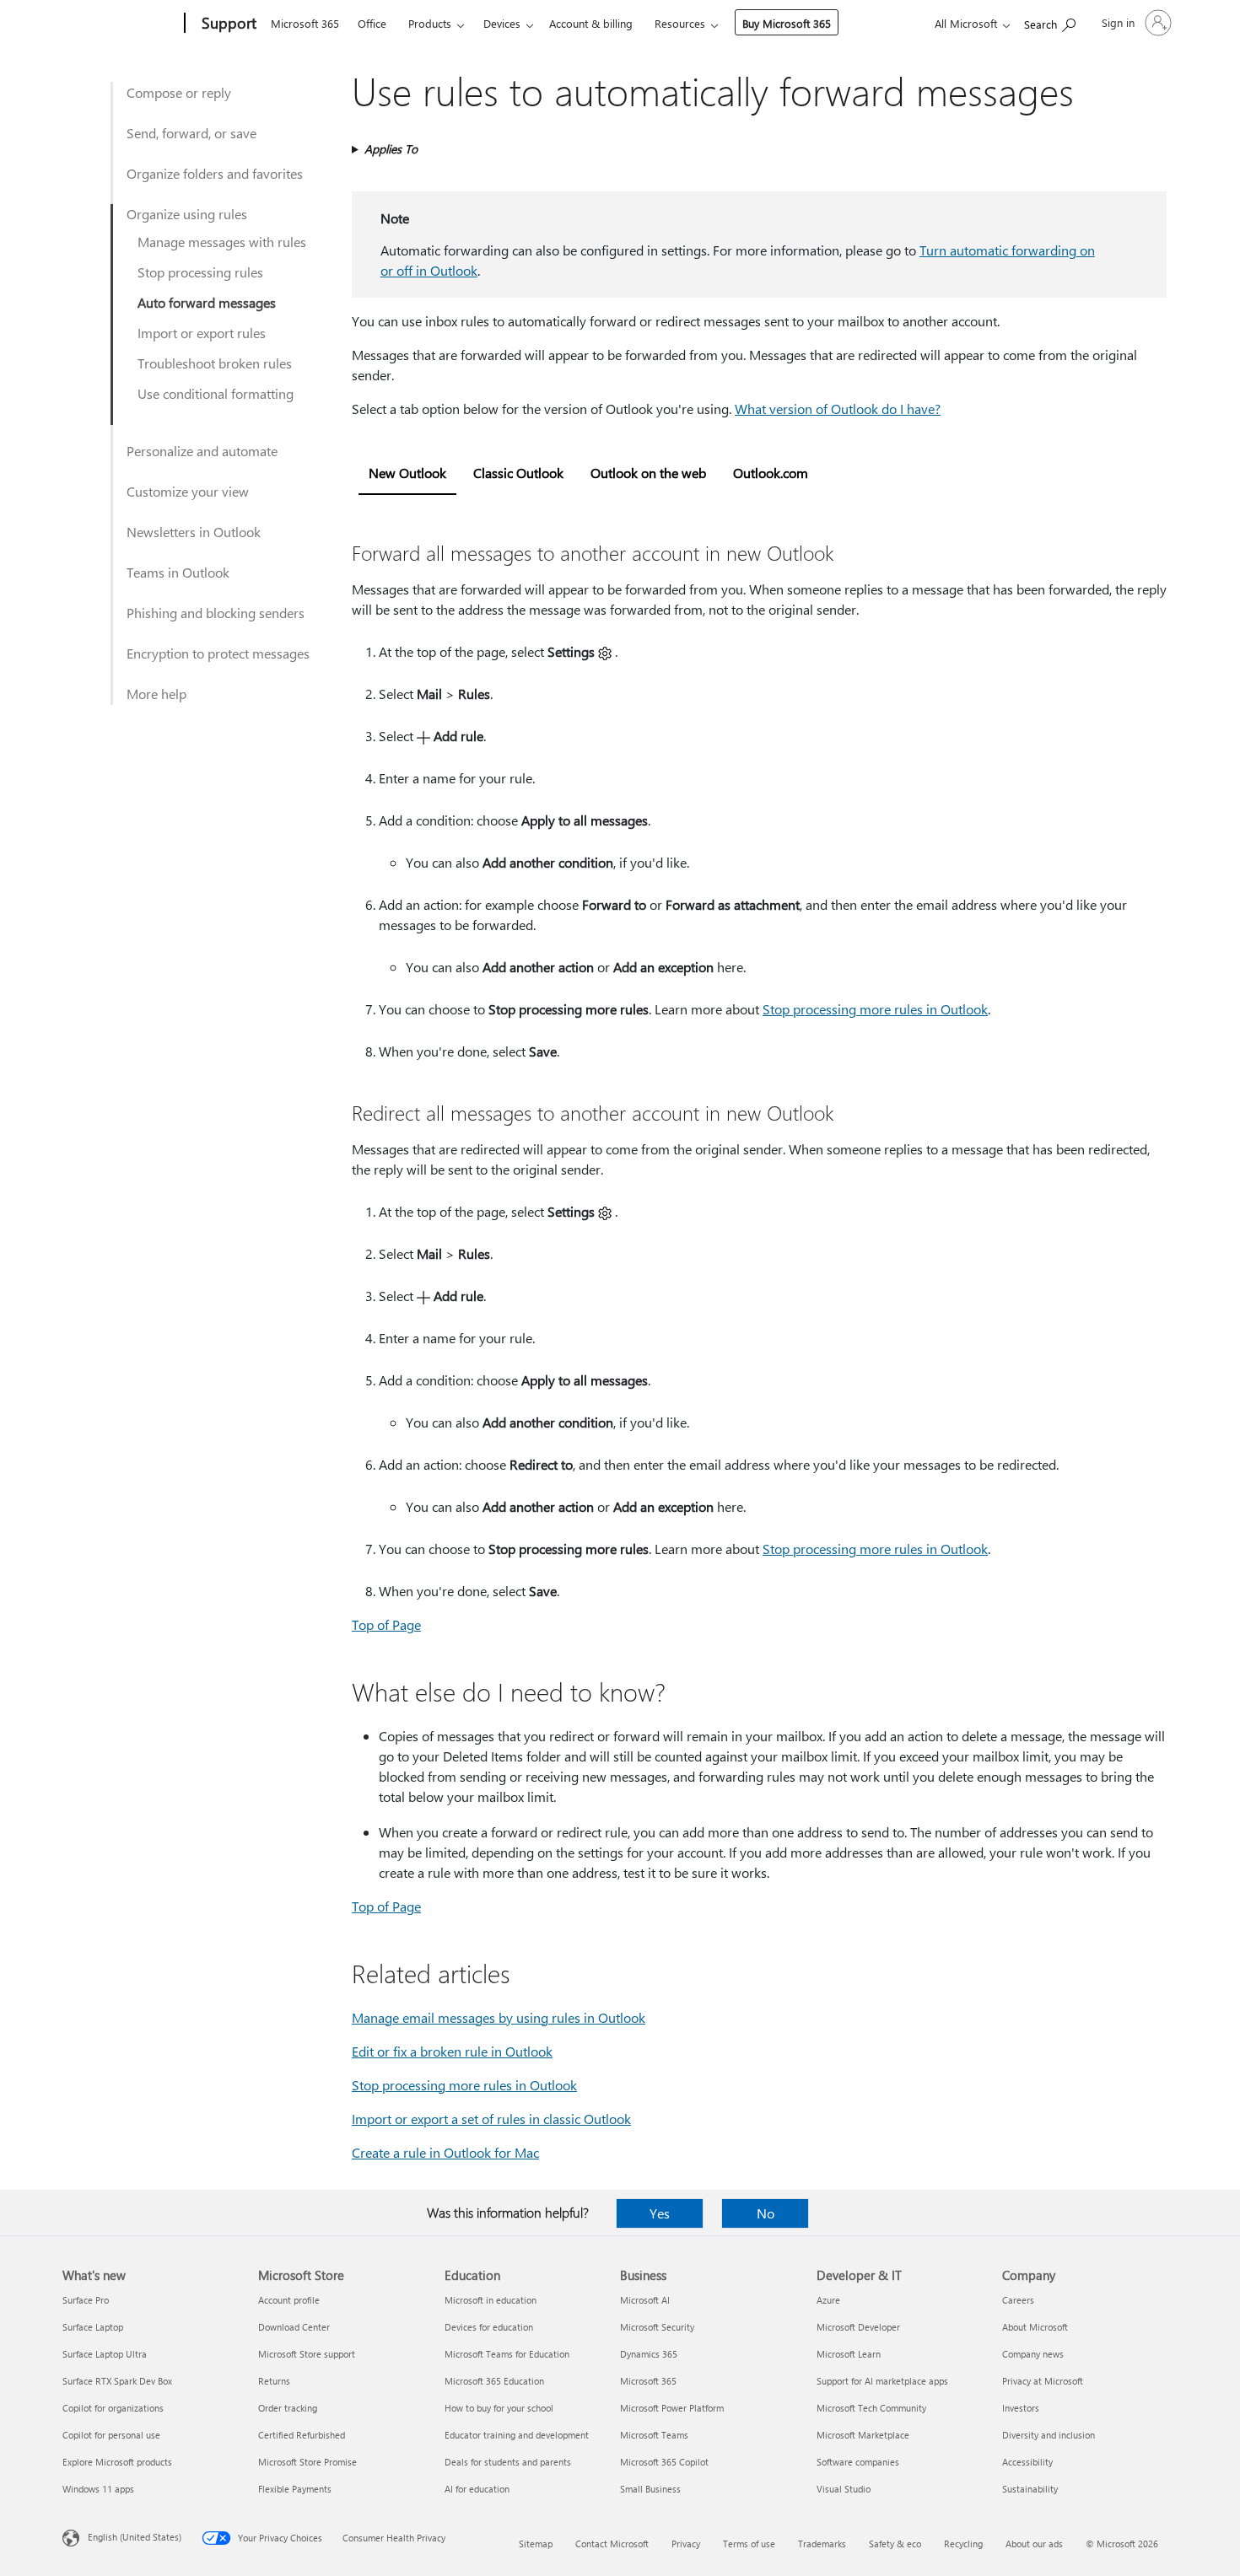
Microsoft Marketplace (863, 2435)
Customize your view (188, 491)
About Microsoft (1035, 2327)
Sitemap (536, 2544)
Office (372, 23)
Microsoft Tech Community (871, 2408)
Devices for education (489, 2327)
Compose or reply (179, 92)
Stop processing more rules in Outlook (875, 1009)
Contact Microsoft (612, 2544)
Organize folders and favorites (215, 173)
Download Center (294, 2327)
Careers (1018, 2300)
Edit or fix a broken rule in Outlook (452, 2051)
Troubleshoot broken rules (215, 363)
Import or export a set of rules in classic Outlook (491, 2119)
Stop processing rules (200, 272)
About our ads (1034, 2544)
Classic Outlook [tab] (518, 473)
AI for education (477, 2489)
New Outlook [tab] (407, 473)
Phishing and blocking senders (216, 613)
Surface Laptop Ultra (105, 2354)
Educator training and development (517, 2435)
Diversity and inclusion (1049, 2435)
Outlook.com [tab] (771, 473)
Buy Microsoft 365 (787, 23)
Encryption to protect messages (218, 653)
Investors (1021, 2408)
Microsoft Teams (654, 2435)
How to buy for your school (499, 2408)
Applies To (391, 149)
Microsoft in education (491, 2300)
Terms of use (749, 2544)
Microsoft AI (645, 2300)
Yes (660, 2213)
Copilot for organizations (113, 2408)
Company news (1033, 2354)
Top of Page (386, 1624)
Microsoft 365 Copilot (664, 2462)
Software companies (858, 2462)
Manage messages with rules (222, 242)
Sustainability (1030, 2489)
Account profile (289, 2300)
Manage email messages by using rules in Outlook (499, 2017)
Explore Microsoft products (117, 2462)
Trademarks (822, 2544)
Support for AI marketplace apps (882, 2381)
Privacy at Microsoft (1043, 2381)
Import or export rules (202, 333)
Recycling (963, 2544)
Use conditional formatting (216, 393)
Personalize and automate (202, 451)
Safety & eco (895, 2544)
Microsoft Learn (849, 2354)
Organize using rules (187, 214)
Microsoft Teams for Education (507, 2354)
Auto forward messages (207, 302)
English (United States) (135, 2537)
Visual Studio (844, 2489)
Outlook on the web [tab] (648, 473)
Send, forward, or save (191, 133)
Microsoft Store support (307, 2354)
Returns (274, 2381)
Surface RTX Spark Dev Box (117, 2381)
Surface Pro (86, 2300)
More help (156, 694)
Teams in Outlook (178, 572)
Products (430, 23)
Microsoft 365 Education (494, 2381)
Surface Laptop (93, 2327)
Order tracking (288, 2408)
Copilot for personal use (111, 2435)
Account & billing (591, 23)
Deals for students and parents (508, 2462)
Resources (680, 23)
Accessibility (1027, 2462)
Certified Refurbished (302, 2435)
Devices (502, 23)
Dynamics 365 (649, 2354)
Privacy (686, 2544)
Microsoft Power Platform (672, 2408)
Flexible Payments (295, 2489)
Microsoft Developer (858, 2327)
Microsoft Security (657, 2327)
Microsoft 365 (305, 23)
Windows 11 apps (98, 2489)
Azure (828, 2300)
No (766, 2213)
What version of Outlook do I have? (838, 409)
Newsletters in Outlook (194, 532)
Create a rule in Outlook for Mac (445, 2152)
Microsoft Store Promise (307, 2462)
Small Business (650, 2489)
